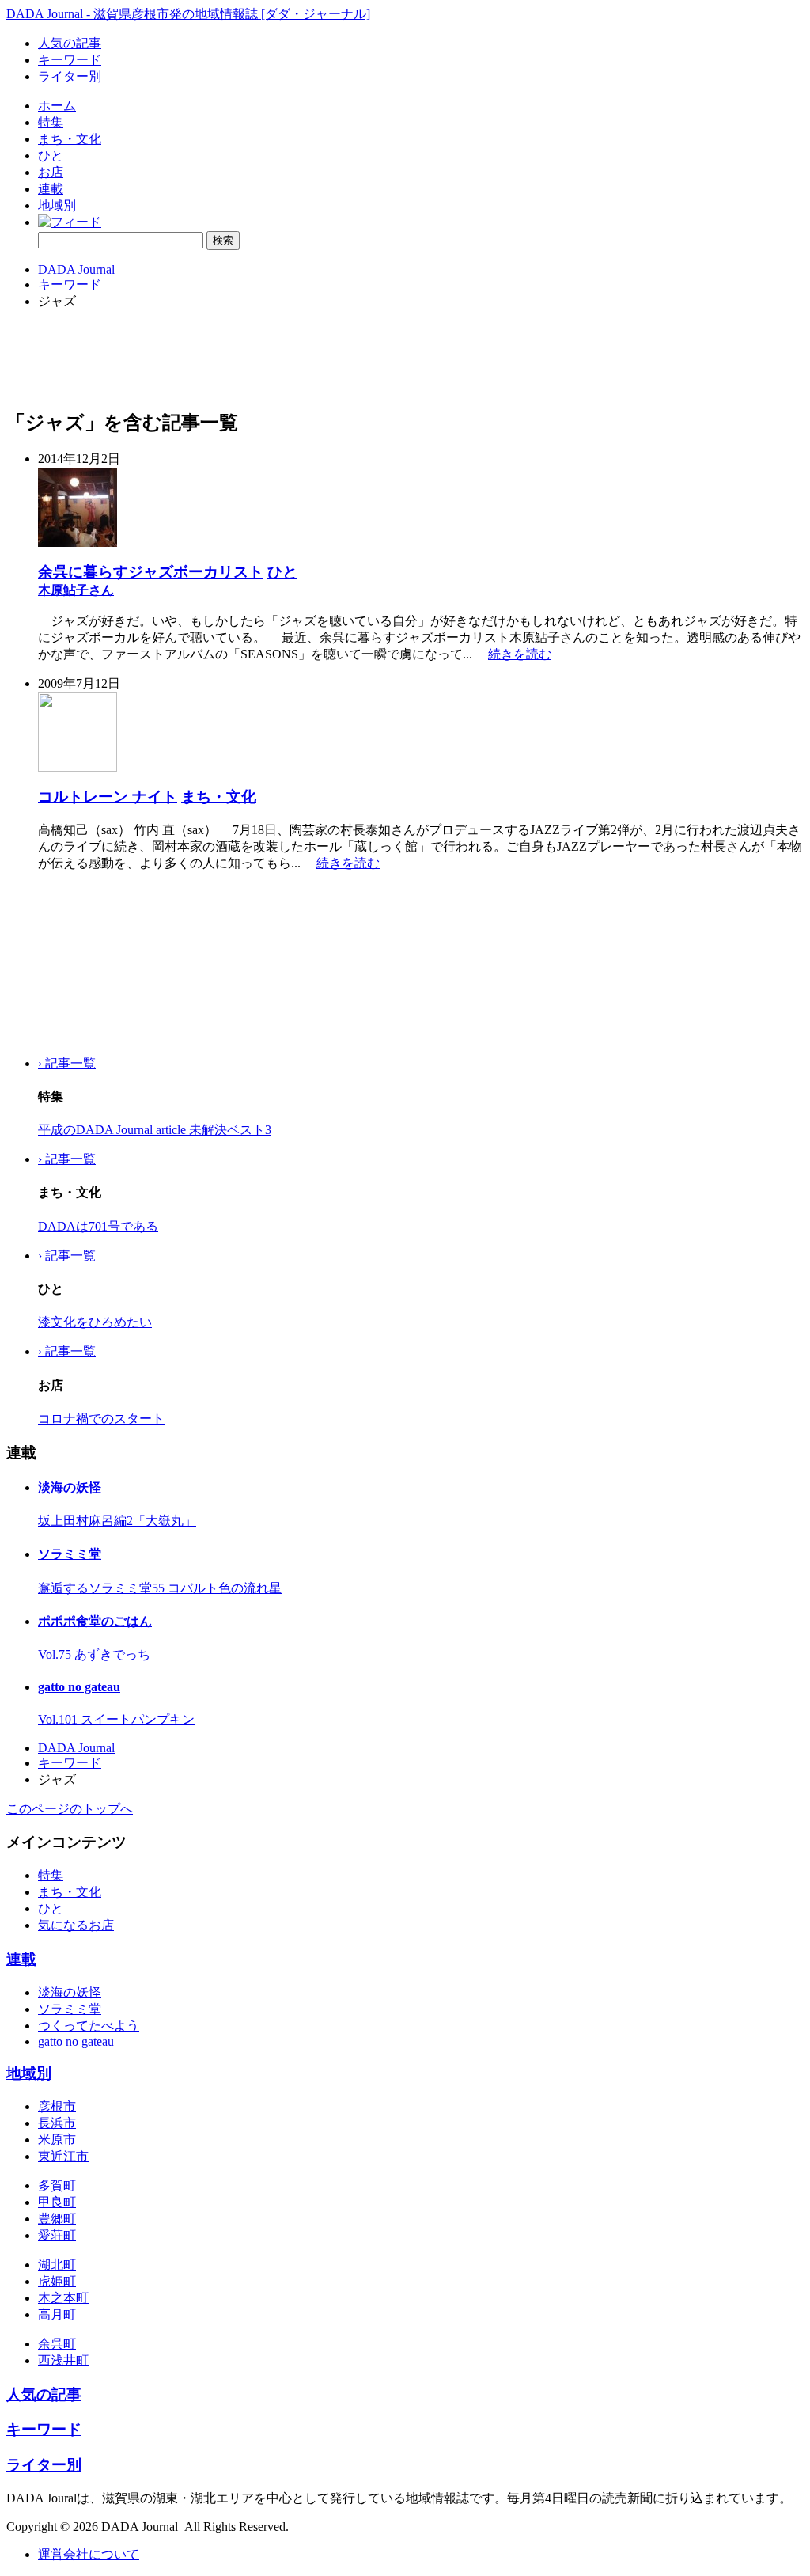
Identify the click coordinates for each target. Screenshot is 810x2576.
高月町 (57, 2314)
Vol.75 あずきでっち (94, 1654)
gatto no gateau (79, 1687)
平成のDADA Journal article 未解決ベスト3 (155, 1130)
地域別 (57, 205)
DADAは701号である (98, 1226)
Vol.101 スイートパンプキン (116, 1719)
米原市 (57, 2140)
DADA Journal (76, 269)
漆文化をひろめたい (95, 1322)
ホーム (57, 106)
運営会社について (89, 2554)
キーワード (70, 60)
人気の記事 (70, 43)
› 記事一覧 (67, 1063)
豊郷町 (57, 2219)
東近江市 (63, 2156)
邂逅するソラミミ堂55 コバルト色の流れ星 (160, 1588)
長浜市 (57, 2123)
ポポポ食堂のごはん (95, 1621)
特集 (51, 122)
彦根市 (57, 2106)
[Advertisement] (85, 964)
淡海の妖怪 (70, 1487)
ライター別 (70, 76)
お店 (51, 172)
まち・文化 (70, 139)
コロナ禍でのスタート (101, 1419)
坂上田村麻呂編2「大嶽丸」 (117, 1521)
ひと (51, 156)
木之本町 (63, 2298)
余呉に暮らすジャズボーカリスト (151, 572)
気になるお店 (76, 1925)
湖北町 (57, 2265)
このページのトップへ (70, 1809)
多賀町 (57, 2185)
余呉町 (57, 2344)
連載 (51, 189)
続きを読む (520, 654)
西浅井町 (63, 2360)
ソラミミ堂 (70, 1554)
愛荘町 (57, 2235)
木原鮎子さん (76, 590)
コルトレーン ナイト (108, 797)
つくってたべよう (89, 2026)
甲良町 (57, 2202)
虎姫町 (57, 2281)
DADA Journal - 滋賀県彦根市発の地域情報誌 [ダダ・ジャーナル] (188, 14)
